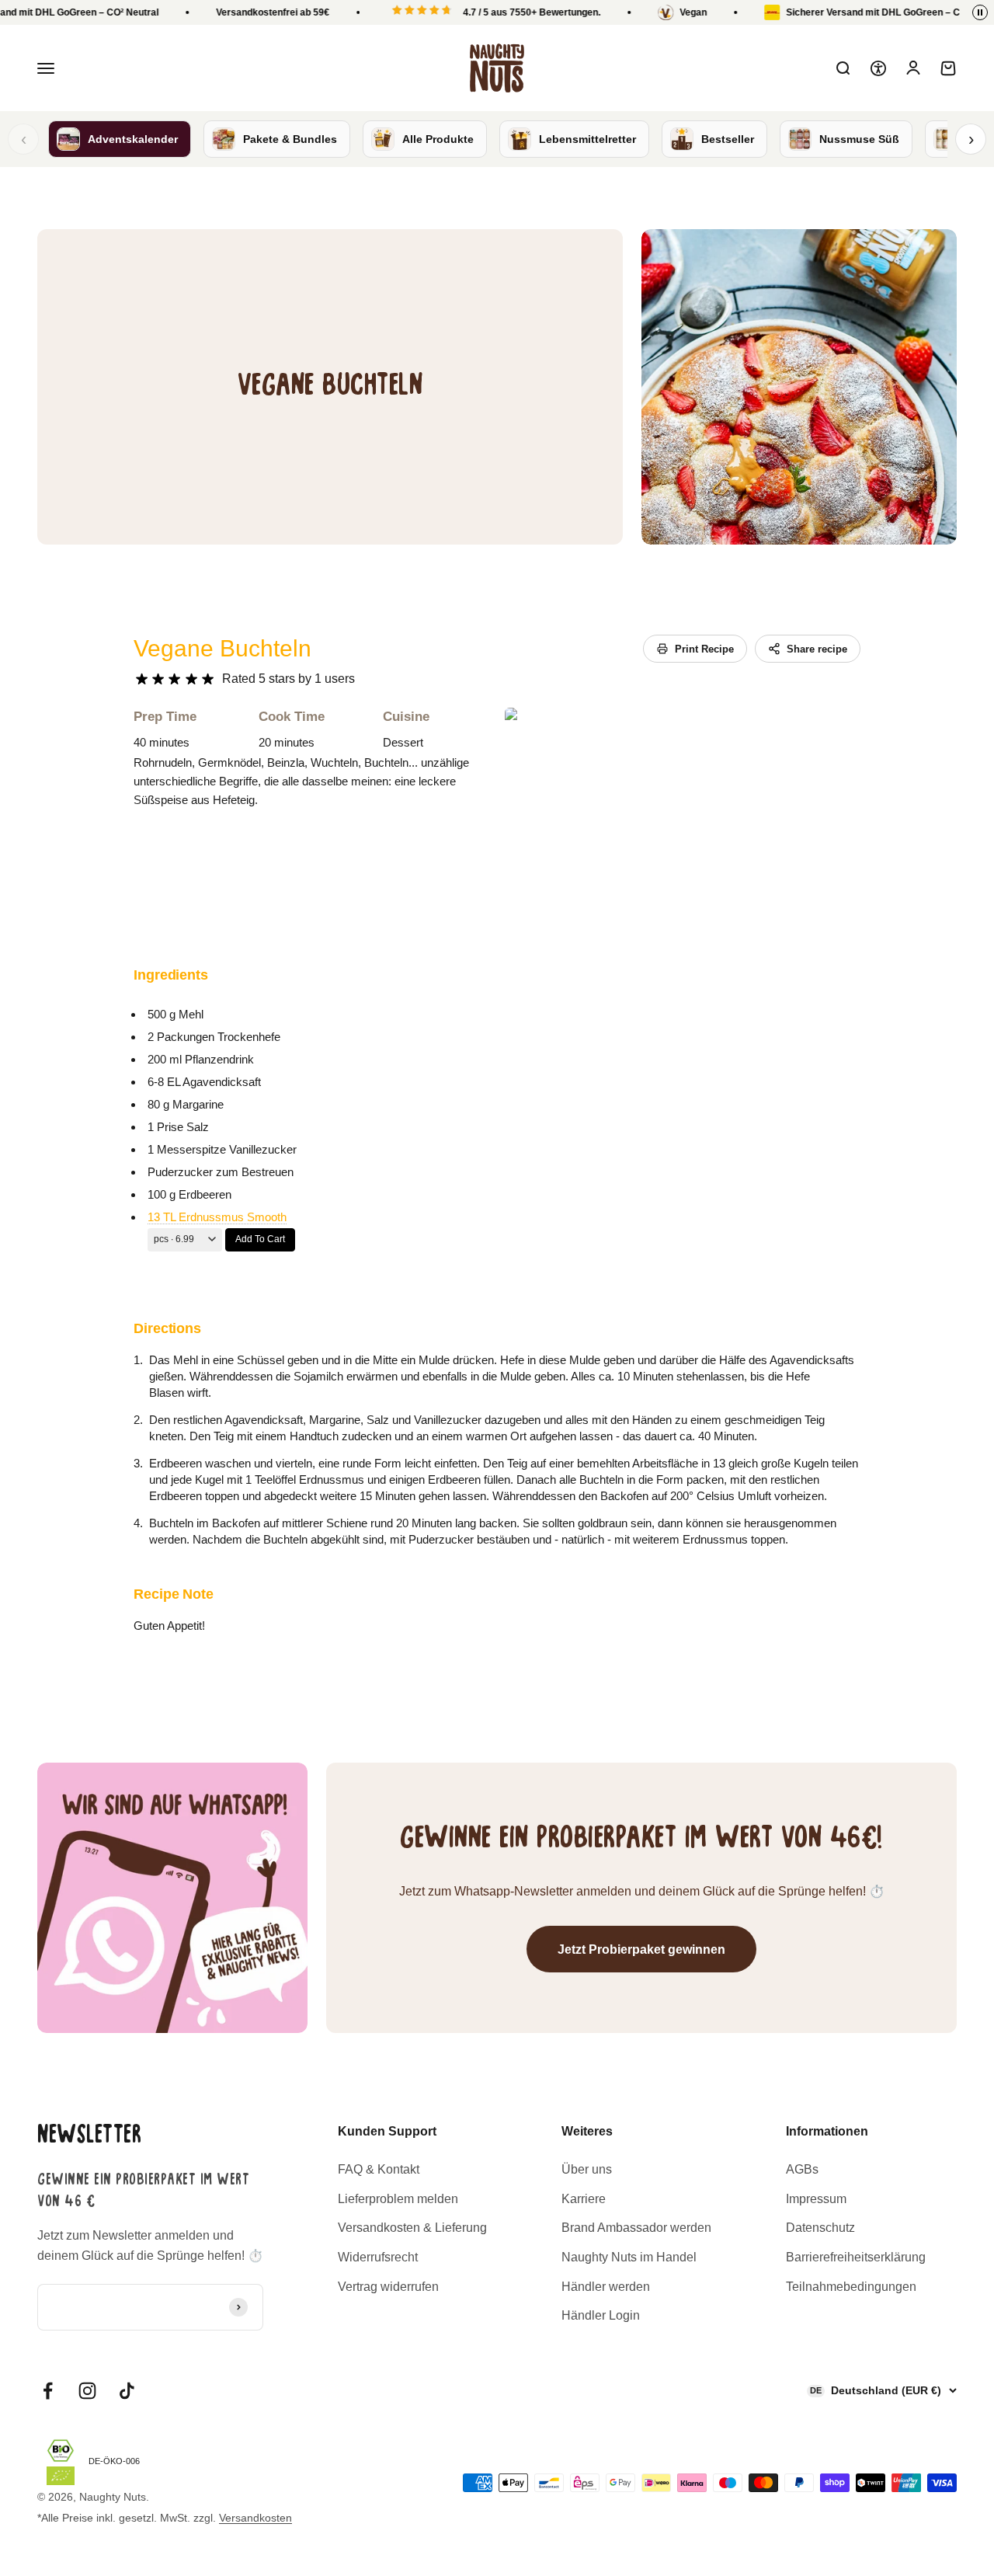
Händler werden (606, 2287)
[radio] (142, 679)
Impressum (816, 2199)
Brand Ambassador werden (636, 2228)
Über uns (587, 2169)
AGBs (802, 2169)
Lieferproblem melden (398, 2199)
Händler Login (601, 2315)
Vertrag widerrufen (388, 2287)
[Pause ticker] (980, 12)
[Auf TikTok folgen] (127, 2391)
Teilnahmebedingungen (851, 2287)
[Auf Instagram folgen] (87, 2391)
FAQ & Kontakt (379, 2169)
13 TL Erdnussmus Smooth (217, 1217)
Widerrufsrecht (378, 2257)
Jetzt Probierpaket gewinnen (641, 1949)
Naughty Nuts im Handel (629, 2257)
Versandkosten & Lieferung (412, 2228)
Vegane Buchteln (222, 648)
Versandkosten (255, 2518)
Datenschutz (820, 2228)
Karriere (584, 2199)
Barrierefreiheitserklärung (856, 2257)
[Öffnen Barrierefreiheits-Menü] (878, 68)
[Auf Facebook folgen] (48, 2391)
